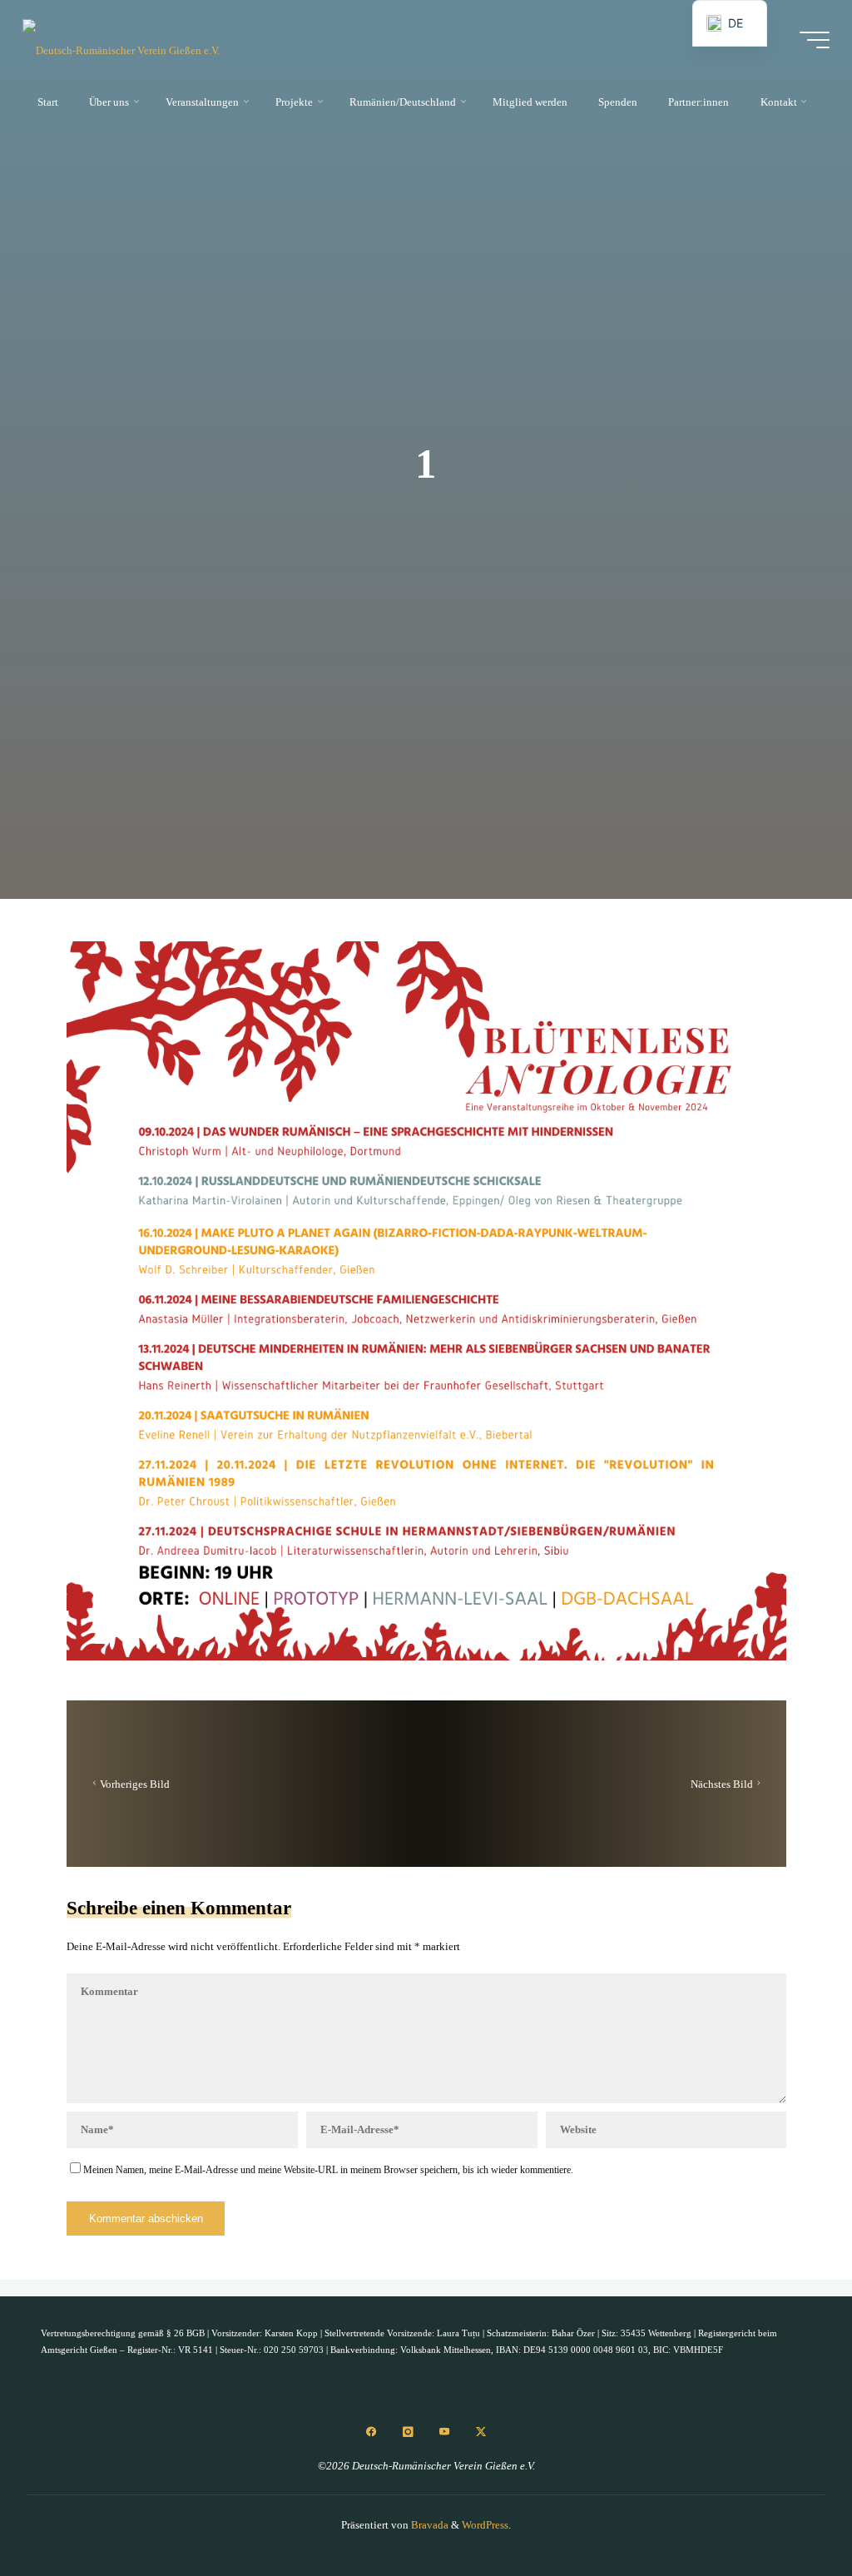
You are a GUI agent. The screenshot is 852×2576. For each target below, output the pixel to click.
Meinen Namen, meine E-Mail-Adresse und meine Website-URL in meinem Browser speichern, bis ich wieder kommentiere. (328, 2169)
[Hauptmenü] (815, 40)
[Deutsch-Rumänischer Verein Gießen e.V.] (121, 40)
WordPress (485, 2525)
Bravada (428, 2525)
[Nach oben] (787, 2511)
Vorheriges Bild (134, 1783)
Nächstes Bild (721, 1783)
